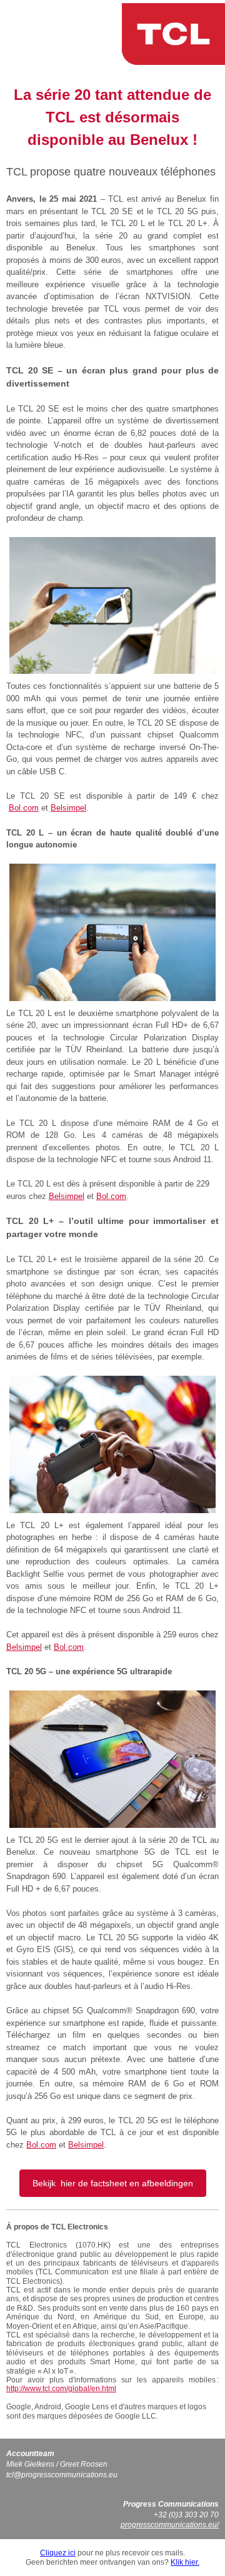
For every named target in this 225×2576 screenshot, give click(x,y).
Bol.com (24, 808)
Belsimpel (68, 808)
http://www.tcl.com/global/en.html (61, 2389)
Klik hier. (185, 2562)
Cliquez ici (58, 2553)
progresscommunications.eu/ (170, 2525)
